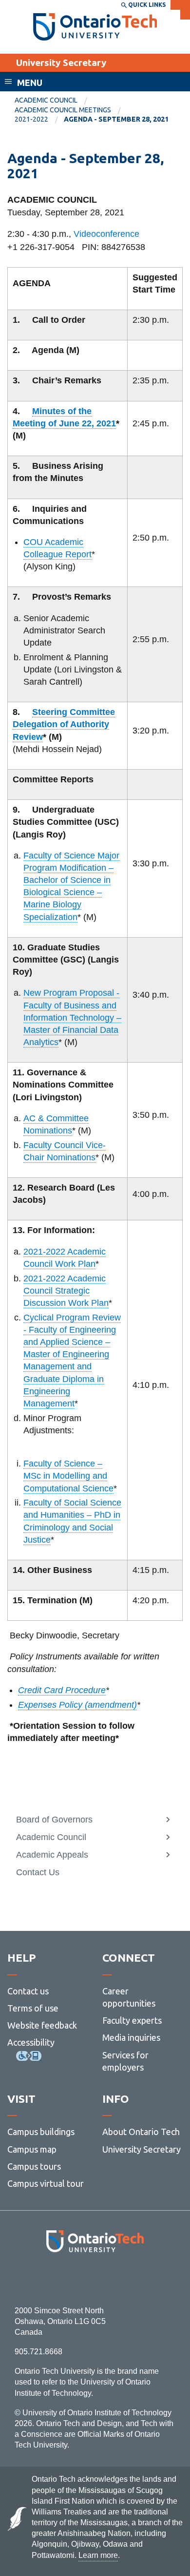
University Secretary (61, 63)
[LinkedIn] (117, 2279)
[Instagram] (95, 2279)
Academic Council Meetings (63, 110)
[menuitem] (54, 101)
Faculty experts (132, 2020)
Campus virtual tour (46, 2183)
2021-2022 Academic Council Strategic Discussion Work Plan (66, 1291)
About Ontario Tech (141, 2132)
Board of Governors (54, 1820)
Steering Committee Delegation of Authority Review (64, 724)
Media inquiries (131, 2037)
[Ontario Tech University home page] (95, 27)
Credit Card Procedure (62, 1690)
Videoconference (106, 234)
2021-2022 (31, 119)
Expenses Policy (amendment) (77, 1705)
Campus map (32, 2149)
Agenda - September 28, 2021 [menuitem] (116, 119)
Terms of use (33, 2008)
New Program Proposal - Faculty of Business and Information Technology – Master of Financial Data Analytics (72, 1017)
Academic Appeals (52, 1855)
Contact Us (38, 1872)
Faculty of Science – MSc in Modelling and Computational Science (68, 1476)
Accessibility (31, 2042)
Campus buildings (41, 2132)
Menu (30, 83)
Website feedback (42, 2025)
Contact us (28, 1991)
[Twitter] (73, 2279)
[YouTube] (139, 2279)
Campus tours (34, 2166)
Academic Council (46, 100)
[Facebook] (51, 2279)
